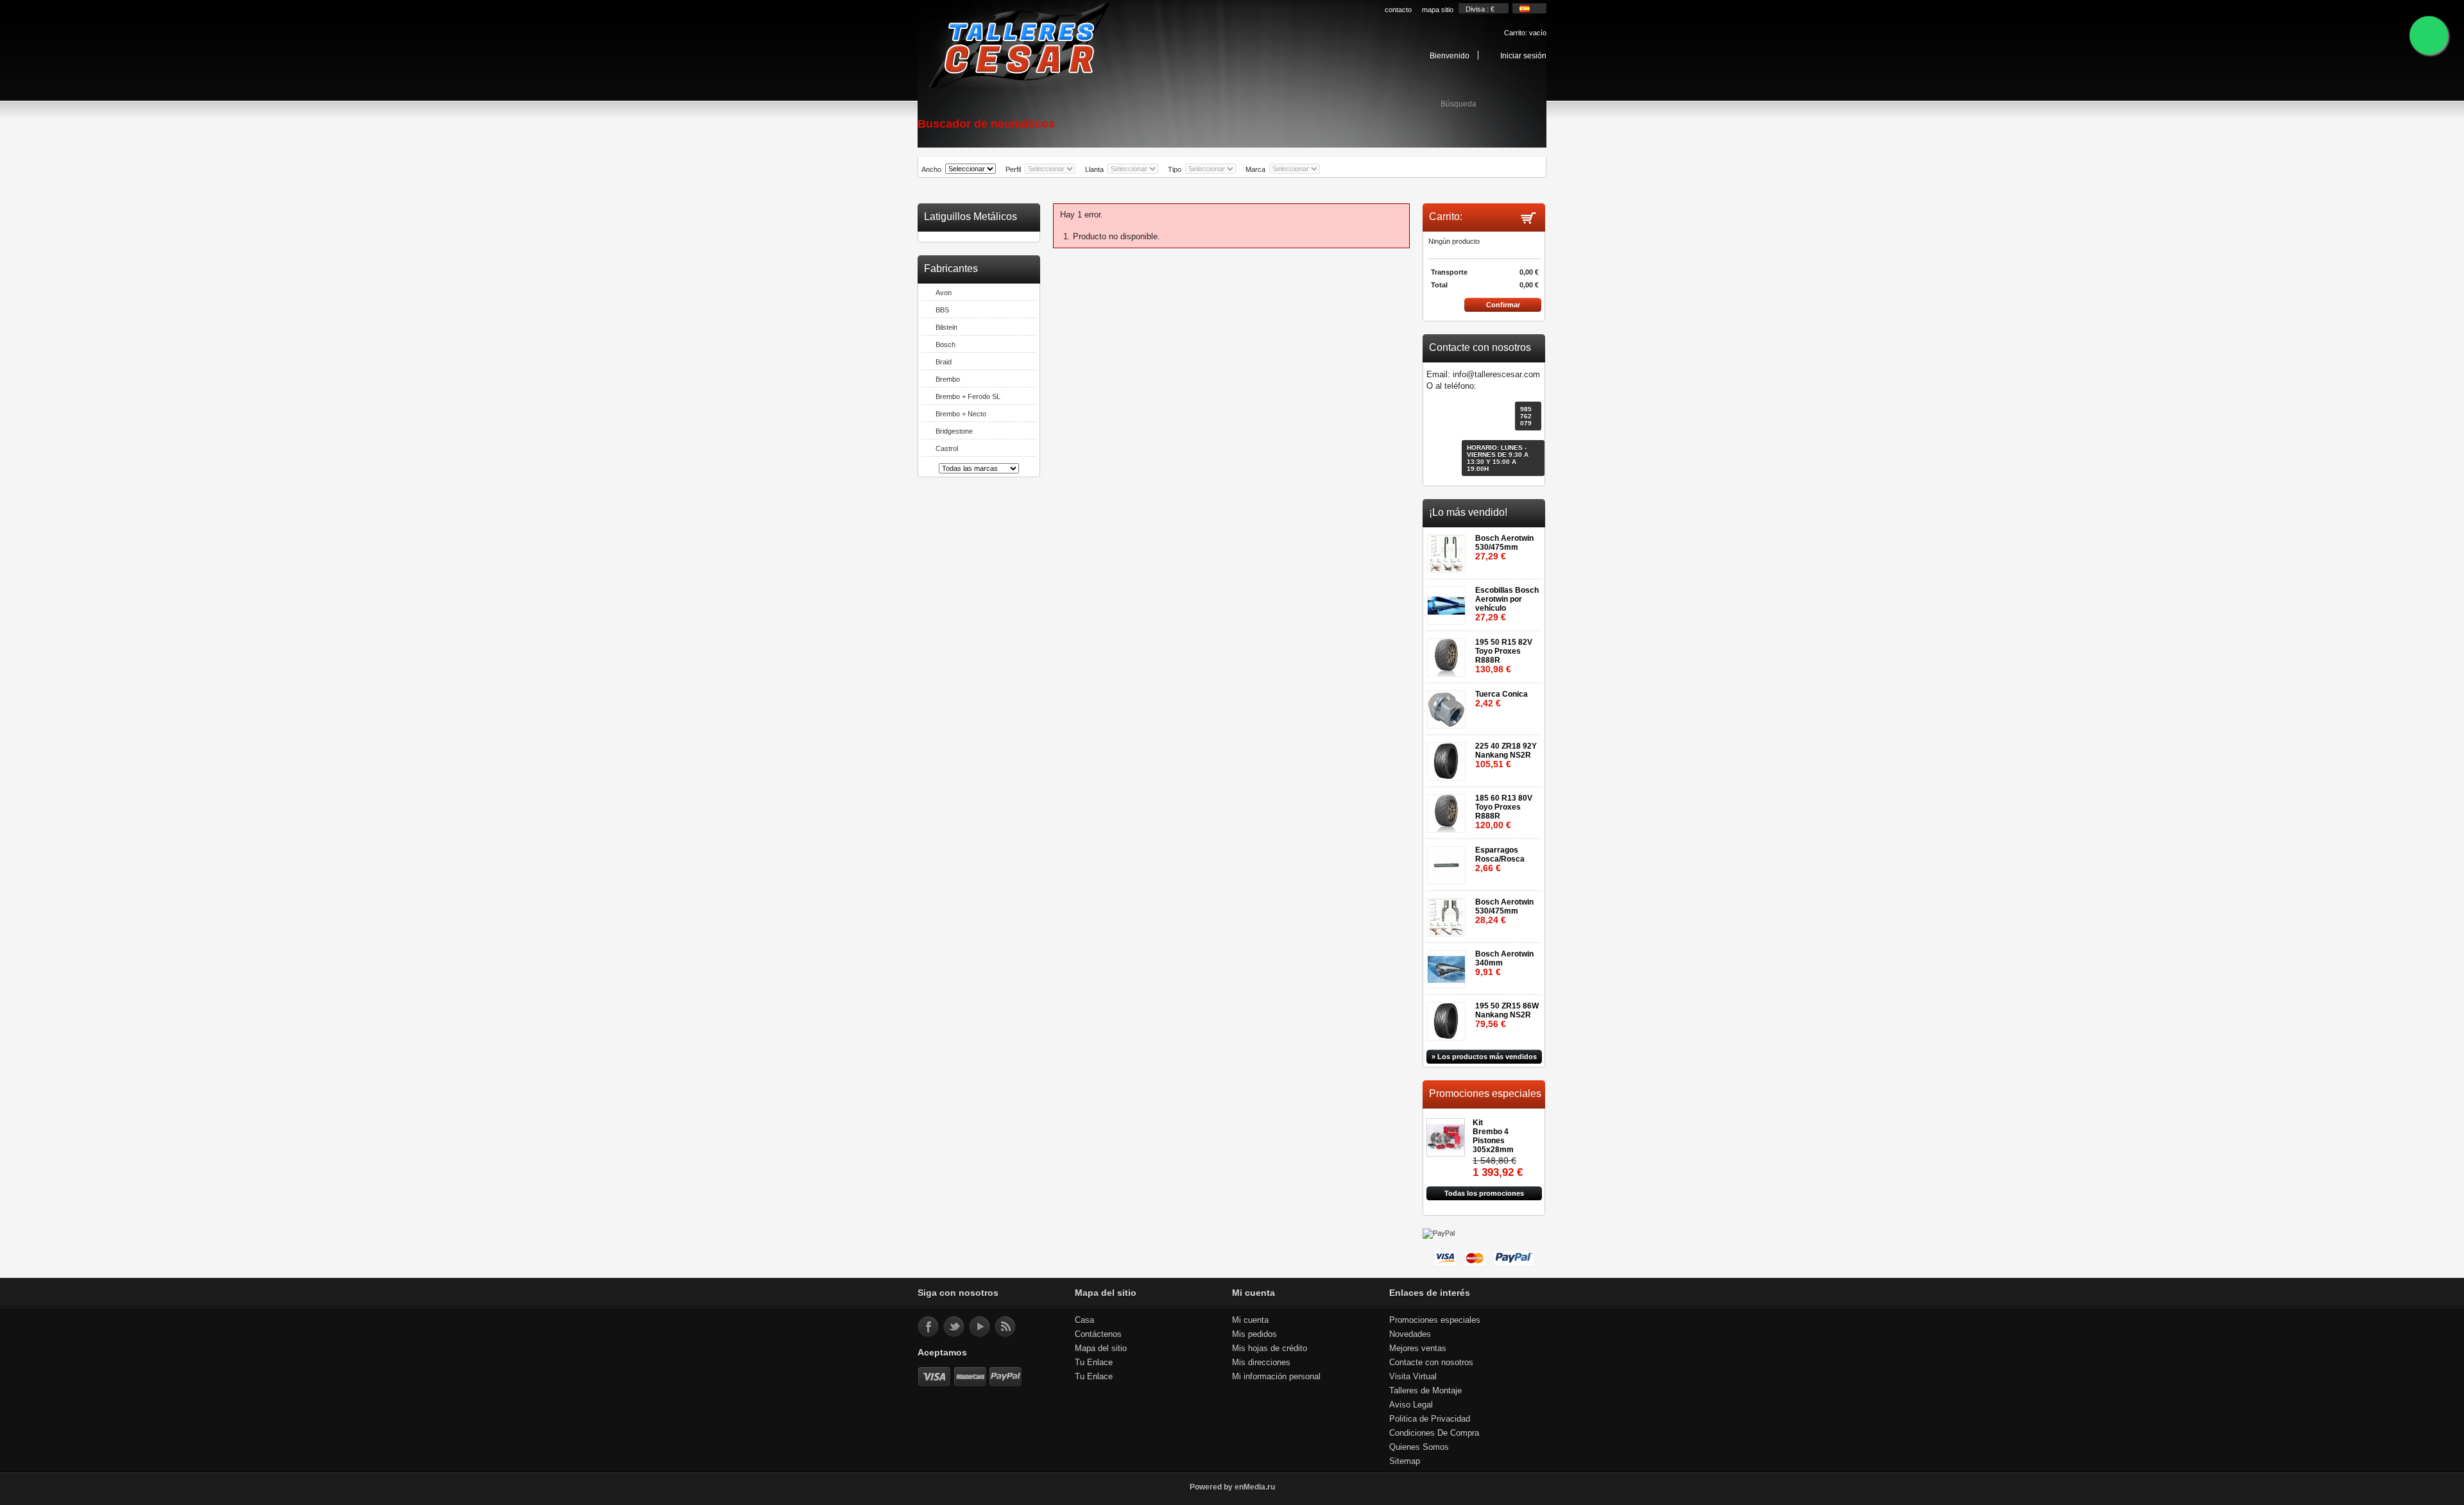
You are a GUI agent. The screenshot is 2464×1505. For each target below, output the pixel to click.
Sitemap (1405, 1461)
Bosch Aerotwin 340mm (1504, 963)
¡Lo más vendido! (1468, 512)
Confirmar (1503, 305)
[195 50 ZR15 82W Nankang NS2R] (1449, 1017)
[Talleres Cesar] (1018, 46)
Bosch (945, 344)
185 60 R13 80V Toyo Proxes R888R (1504, 812)
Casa (1084, 1320)
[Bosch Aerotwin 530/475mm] (1449, 549)
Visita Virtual (1413, 1376)
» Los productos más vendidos (1484, 1057)
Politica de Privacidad (1430, 1419)
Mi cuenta (1250, 1320)
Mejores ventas (1418, 1348)
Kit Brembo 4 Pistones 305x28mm (1493, 1136)
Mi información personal (1276, 1376)
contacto (1398, 10)
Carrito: (1525, 33)
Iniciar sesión (1523, 55)
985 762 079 (1526, 416)
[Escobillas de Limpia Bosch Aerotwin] (1449, 601)
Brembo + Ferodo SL (968, 396)
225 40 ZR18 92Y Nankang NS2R (1506, 755)
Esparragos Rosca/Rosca (1500, 859)
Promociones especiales (1485, 1093)
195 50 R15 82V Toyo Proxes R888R (1504, 656)
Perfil (1013, 169)
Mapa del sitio (1101, 1348)
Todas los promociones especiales (1484, 1195)
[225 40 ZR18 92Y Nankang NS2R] (1449, 757)
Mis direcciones (1261, 1362)
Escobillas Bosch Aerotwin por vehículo (1507, 604)
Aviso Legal (1411, 1405)
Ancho (931, 169)
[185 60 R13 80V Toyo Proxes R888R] (1449, 809)
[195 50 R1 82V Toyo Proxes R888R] (1449, 653)
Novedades (1410, 1334)
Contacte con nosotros (1431, 1362)
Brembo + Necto (961, 414)
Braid (944, 362)
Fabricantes (951, 268)
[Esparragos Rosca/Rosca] (1449, 861)
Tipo (1175, 169)
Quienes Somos (1419, 1447)
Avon (944, 293)
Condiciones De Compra (1434, 1433)
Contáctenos (1098, 1334)
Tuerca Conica (1502, 699)
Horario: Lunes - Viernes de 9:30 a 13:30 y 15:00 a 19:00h (1498, 458)
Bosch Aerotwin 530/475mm (1504, 548)
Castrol (947, 448)
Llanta (1094, 169)
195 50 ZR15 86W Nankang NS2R (1507, 1015)
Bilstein (946, 327)
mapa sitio (1438, 10)
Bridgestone (954, 431)
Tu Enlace (1094, 1362)
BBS (942, 310)
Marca (1255, 169)
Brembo (948, 379)
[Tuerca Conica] (1449, 705)
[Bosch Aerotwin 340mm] (1449, 965)
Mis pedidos (1254, 1334)
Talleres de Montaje (1425, 1390)
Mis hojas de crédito (1270, 1348)
